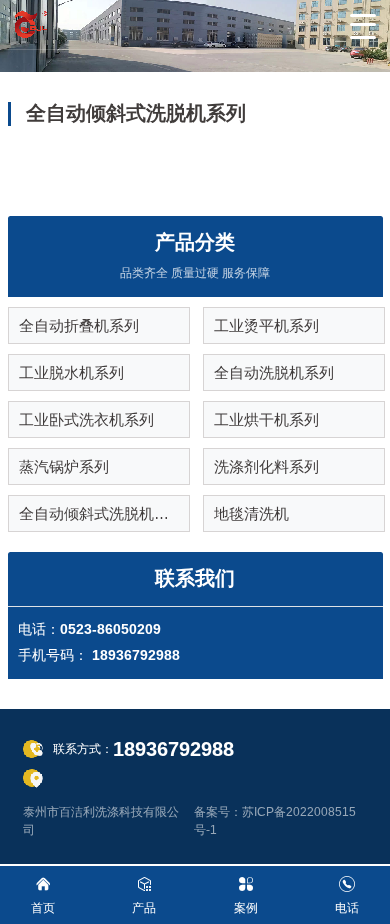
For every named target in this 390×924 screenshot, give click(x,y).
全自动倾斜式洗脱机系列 (101, 513)
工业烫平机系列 (266, 325)
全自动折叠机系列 (79, 325)
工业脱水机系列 (71, 372)
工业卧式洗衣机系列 (86, 419)
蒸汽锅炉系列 (64, 466)
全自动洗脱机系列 (274, 372)
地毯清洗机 (251, 513)
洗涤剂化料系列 (266, 466)
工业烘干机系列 (266, 419)
